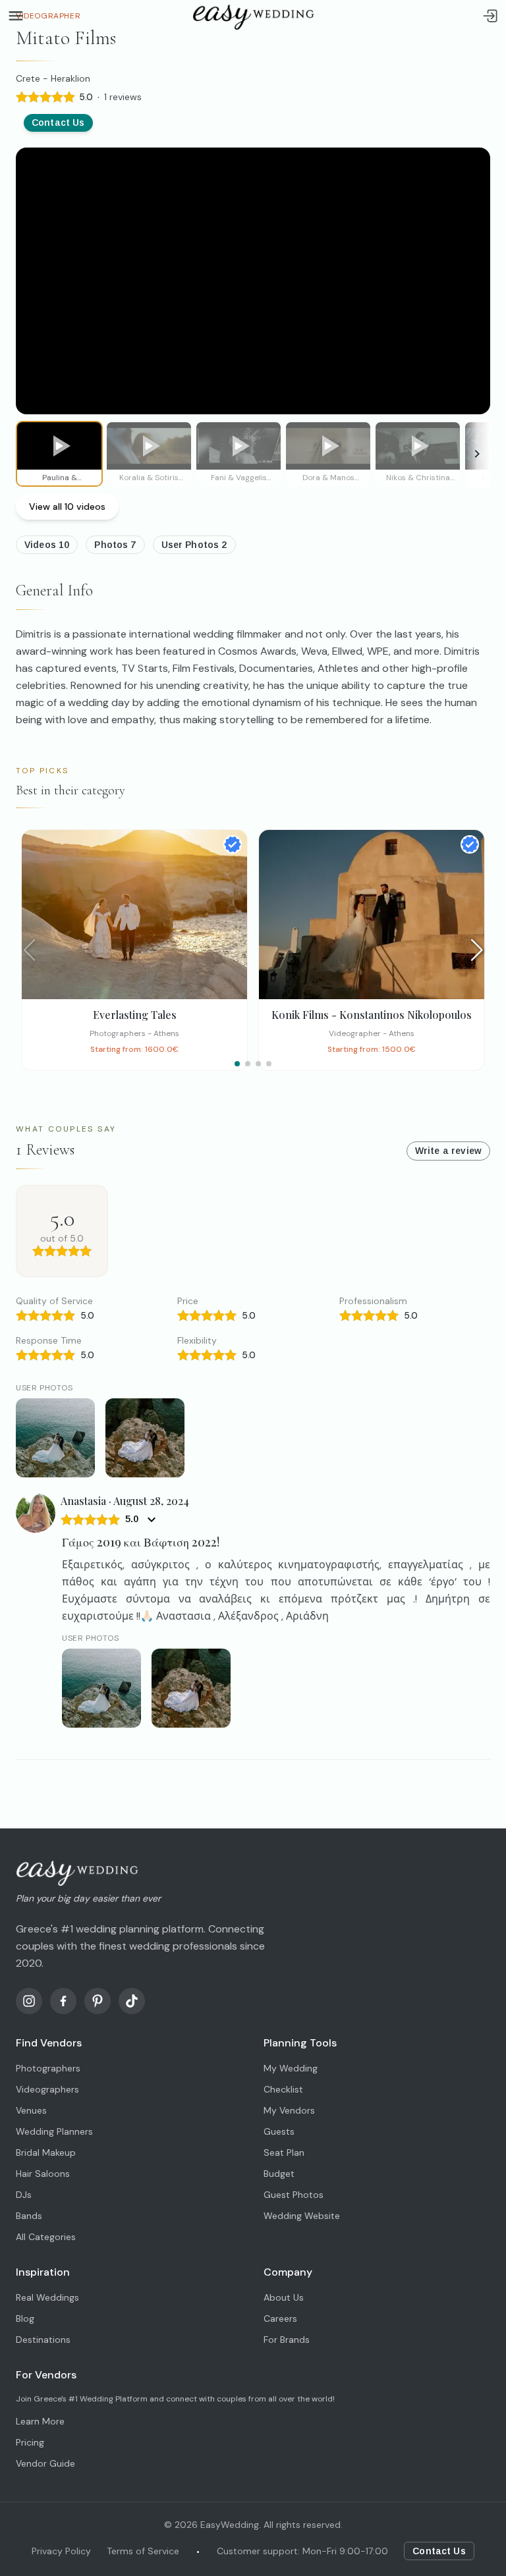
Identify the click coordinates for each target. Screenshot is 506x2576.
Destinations (43, 2340)
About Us (284, 2297)
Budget (279, 2174)
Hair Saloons (43, 2174)
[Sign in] (490, 16)
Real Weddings (47, 2297)
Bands (29, 2216)
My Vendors (289, 2110)
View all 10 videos (67, 507)
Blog (25, 2318)
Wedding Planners (54, 2131)
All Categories (46, 2237)
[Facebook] (63, 2001)
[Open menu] (16, 16)
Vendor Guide (45, 2463)
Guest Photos (294, 2195)
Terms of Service (143, 2551)
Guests (279, 2131)
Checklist (283, 2089)
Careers (280, 2318)
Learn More (40, 2421)
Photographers (48, 2068)
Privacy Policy (61, 2551)
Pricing (30, 2442)
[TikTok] (132, 2001)
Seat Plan (284, 2152)
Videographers (47, 2089)
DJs (24, 2195)
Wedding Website (302, 2216)
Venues (31, 2110)
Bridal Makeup (46, 2152)
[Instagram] (29, 2001)
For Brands (287, 2340)
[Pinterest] (98, 2001)
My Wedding (291, 2068)
